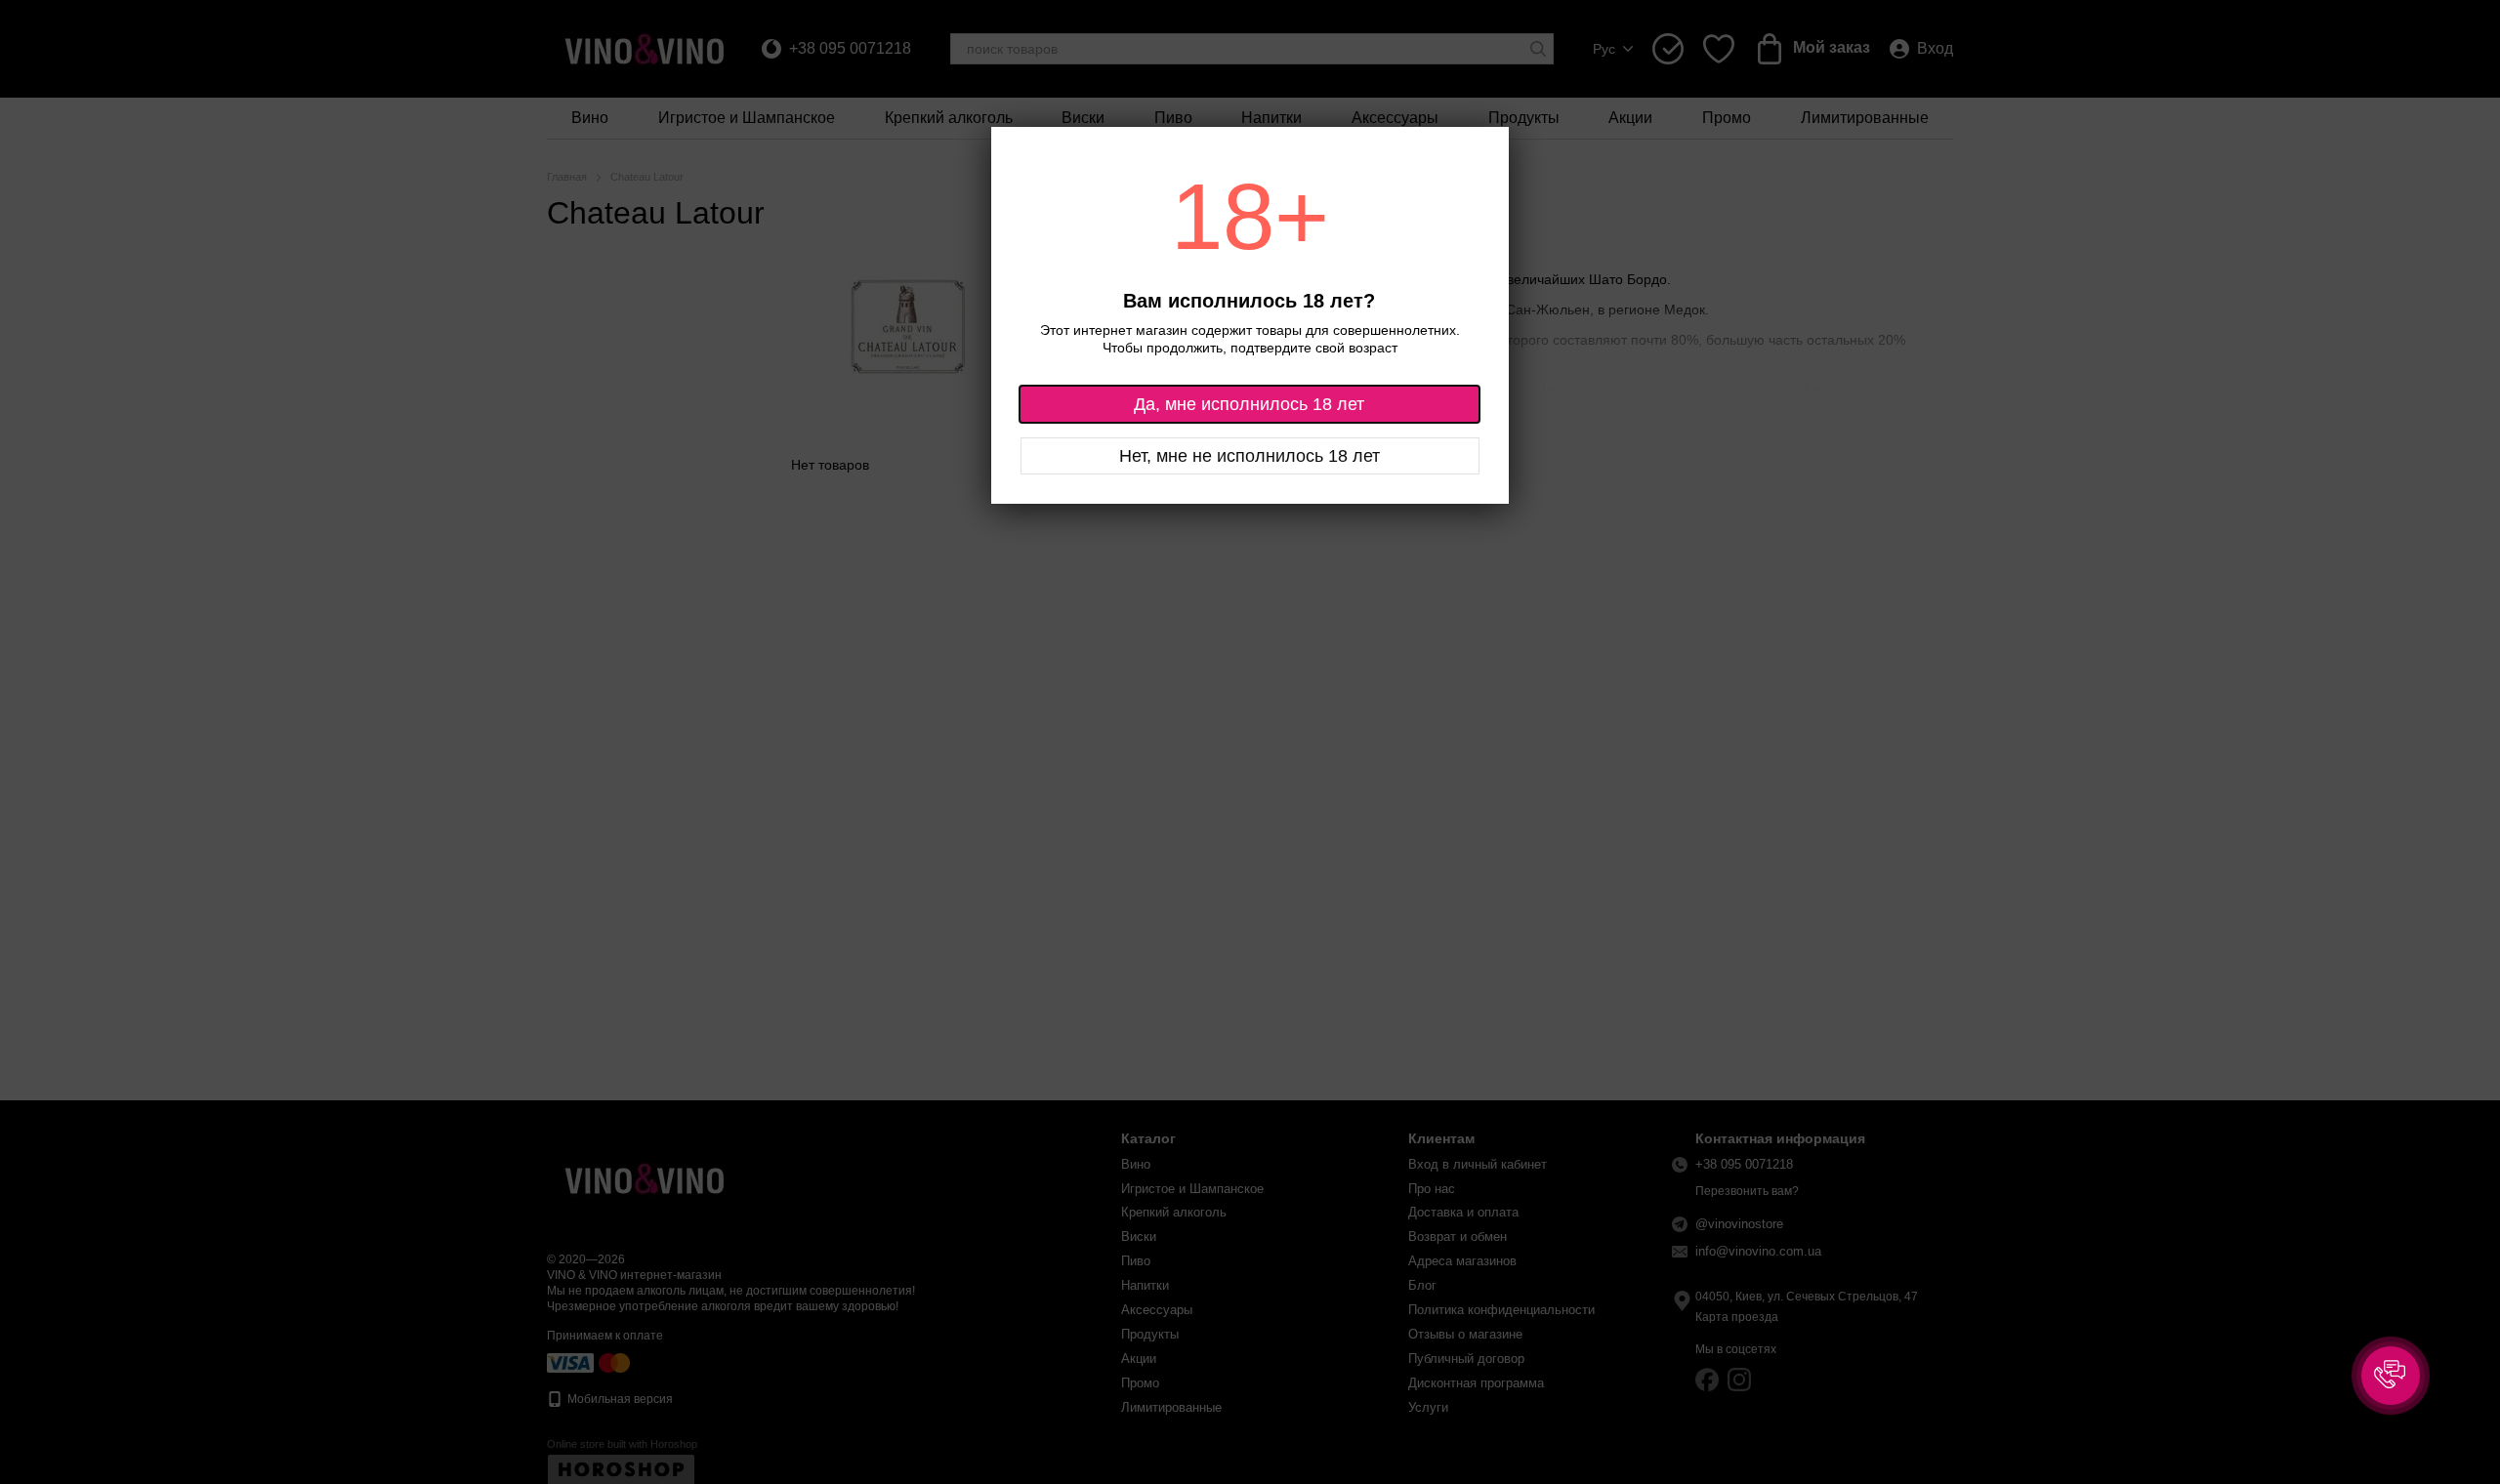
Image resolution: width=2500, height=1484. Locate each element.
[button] (2391, 1376)
